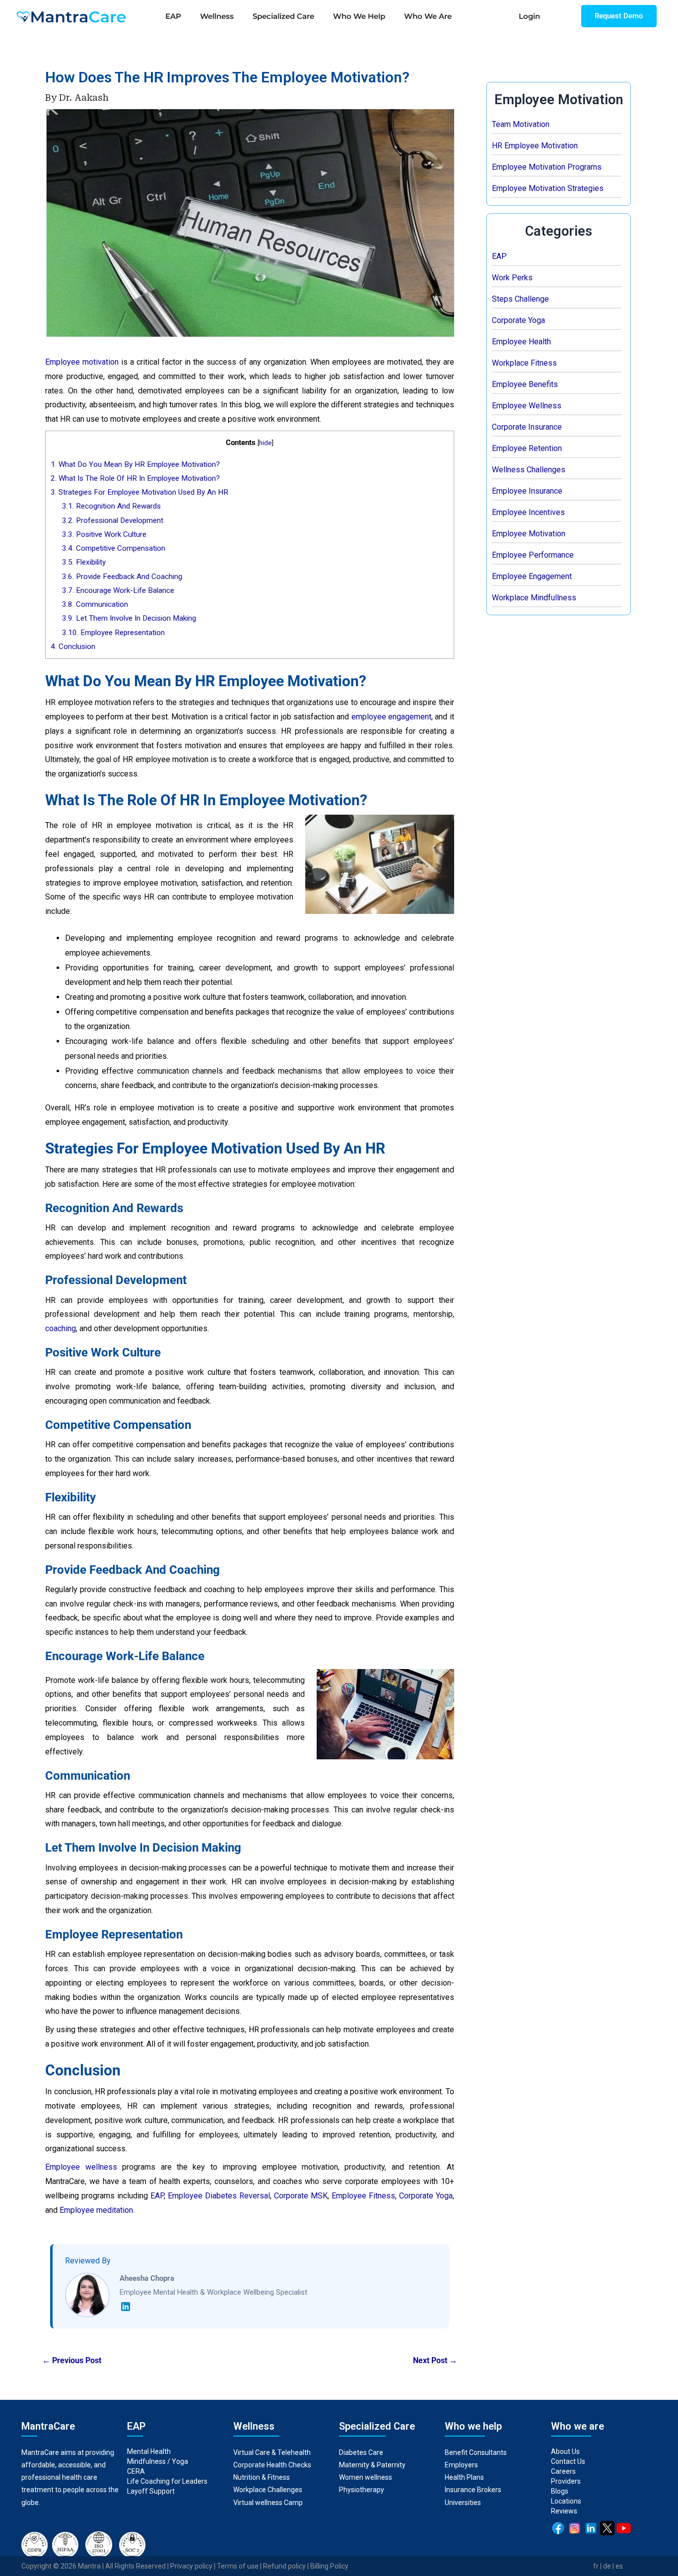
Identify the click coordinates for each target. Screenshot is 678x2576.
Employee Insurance (527, 491)
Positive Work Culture (104, 534)
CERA (136, 2471)
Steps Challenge (520, 299)
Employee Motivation (529, 534)
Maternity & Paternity (372, 2465)
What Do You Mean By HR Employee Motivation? (135, 464)
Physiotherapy (362, 2490)
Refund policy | (287, 2566)
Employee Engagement (532, 576)
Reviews (564, 2511)
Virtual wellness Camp (268, 2503)
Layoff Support (151, 2491)
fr (596, 2566)
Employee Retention (527, 448)
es (619, 2566)
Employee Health (521, 342)
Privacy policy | (194, 2566)
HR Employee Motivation (535, 146)
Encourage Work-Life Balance (118, 590)
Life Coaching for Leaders (167, 2481)
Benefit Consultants (476, 2452)
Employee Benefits (525, 384)
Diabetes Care (361, 2452)
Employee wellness (81, 2167)
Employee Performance (533, 555)
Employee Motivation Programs (547, 167)
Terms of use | (240, 2566)
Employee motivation (82, 362)
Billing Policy (329, 2566)
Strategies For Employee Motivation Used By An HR (139, 492)
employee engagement (391, 717)
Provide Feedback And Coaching (122, 577)
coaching (61, 1328)
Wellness (217, 16)
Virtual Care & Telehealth (272, 2452)
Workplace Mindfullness (534, 598)
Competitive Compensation (114, 548)
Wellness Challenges (529, 470)
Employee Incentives (528, 512)
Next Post (435, 2361)
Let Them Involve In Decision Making (129, 618)
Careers (563, 2471)
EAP (173, 16)
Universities (463, 2503)
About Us (565, 2451)
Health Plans (464, 2477)
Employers (461, 2465)
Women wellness (366, 2477)
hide (265, 443)
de (607, 2566)
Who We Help (359, 16)
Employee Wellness (527, 406)
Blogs (560, 2491)
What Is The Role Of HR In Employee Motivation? (135, 478)
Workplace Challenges (268, 2490)
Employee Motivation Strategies (548, 188)
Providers (566, 2481)
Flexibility (84, 562)
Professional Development (113, 520)
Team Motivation (521, 124)
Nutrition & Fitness (262, 2477)
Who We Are (428, 16)
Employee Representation (113, 633)
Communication (96, 604)
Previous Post (72, 2361)
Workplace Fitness (524, 363)
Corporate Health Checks (272, 2465)
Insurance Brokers (473, 2490)
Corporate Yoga (518, 320)
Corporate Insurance (527, 427)
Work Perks (512, 278)
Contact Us (568, 2461)
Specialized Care (283, 16)
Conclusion (73, 646)
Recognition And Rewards (111, 506)
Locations (566, 2501)
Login (529, 16)
